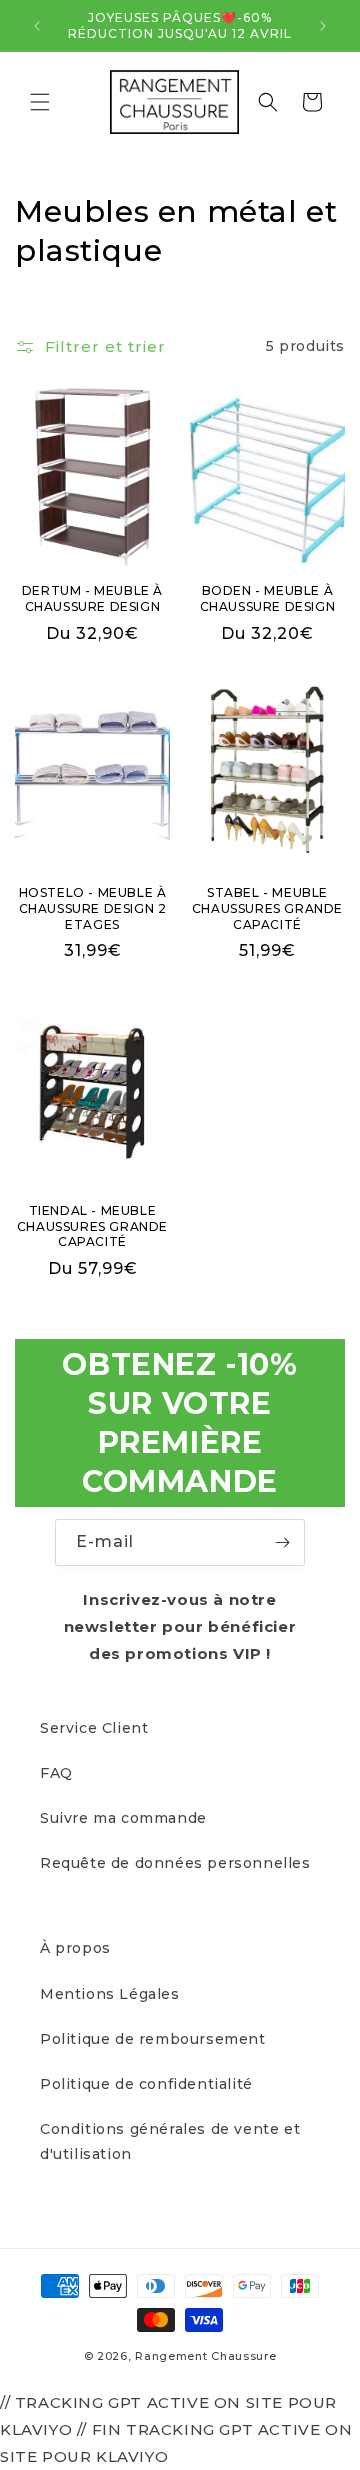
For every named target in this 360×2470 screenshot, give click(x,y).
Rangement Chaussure (205, 2356)
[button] (40, 102)
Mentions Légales (110, 1994)
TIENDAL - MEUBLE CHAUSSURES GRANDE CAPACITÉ (92, 1226)
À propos (75, 1948)
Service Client (94, 1728)
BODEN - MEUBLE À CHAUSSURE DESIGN (268, 598)
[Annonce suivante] (323, 26)
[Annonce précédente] (37, 26)
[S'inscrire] (282, 1542)
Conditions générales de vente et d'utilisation (170, 2141)
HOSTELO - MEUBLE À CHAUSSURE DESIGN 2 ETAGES (93, 908)
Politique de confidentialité (146, 2084)
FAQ (56, 1773)
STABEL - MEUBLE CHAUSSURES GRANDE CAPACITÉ (267, 908)
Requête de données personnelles (175, 1863)
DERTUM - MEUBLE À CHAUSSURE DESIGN (92, 598)
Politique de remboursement (153, 2039)
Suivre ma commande (123, 1818)
